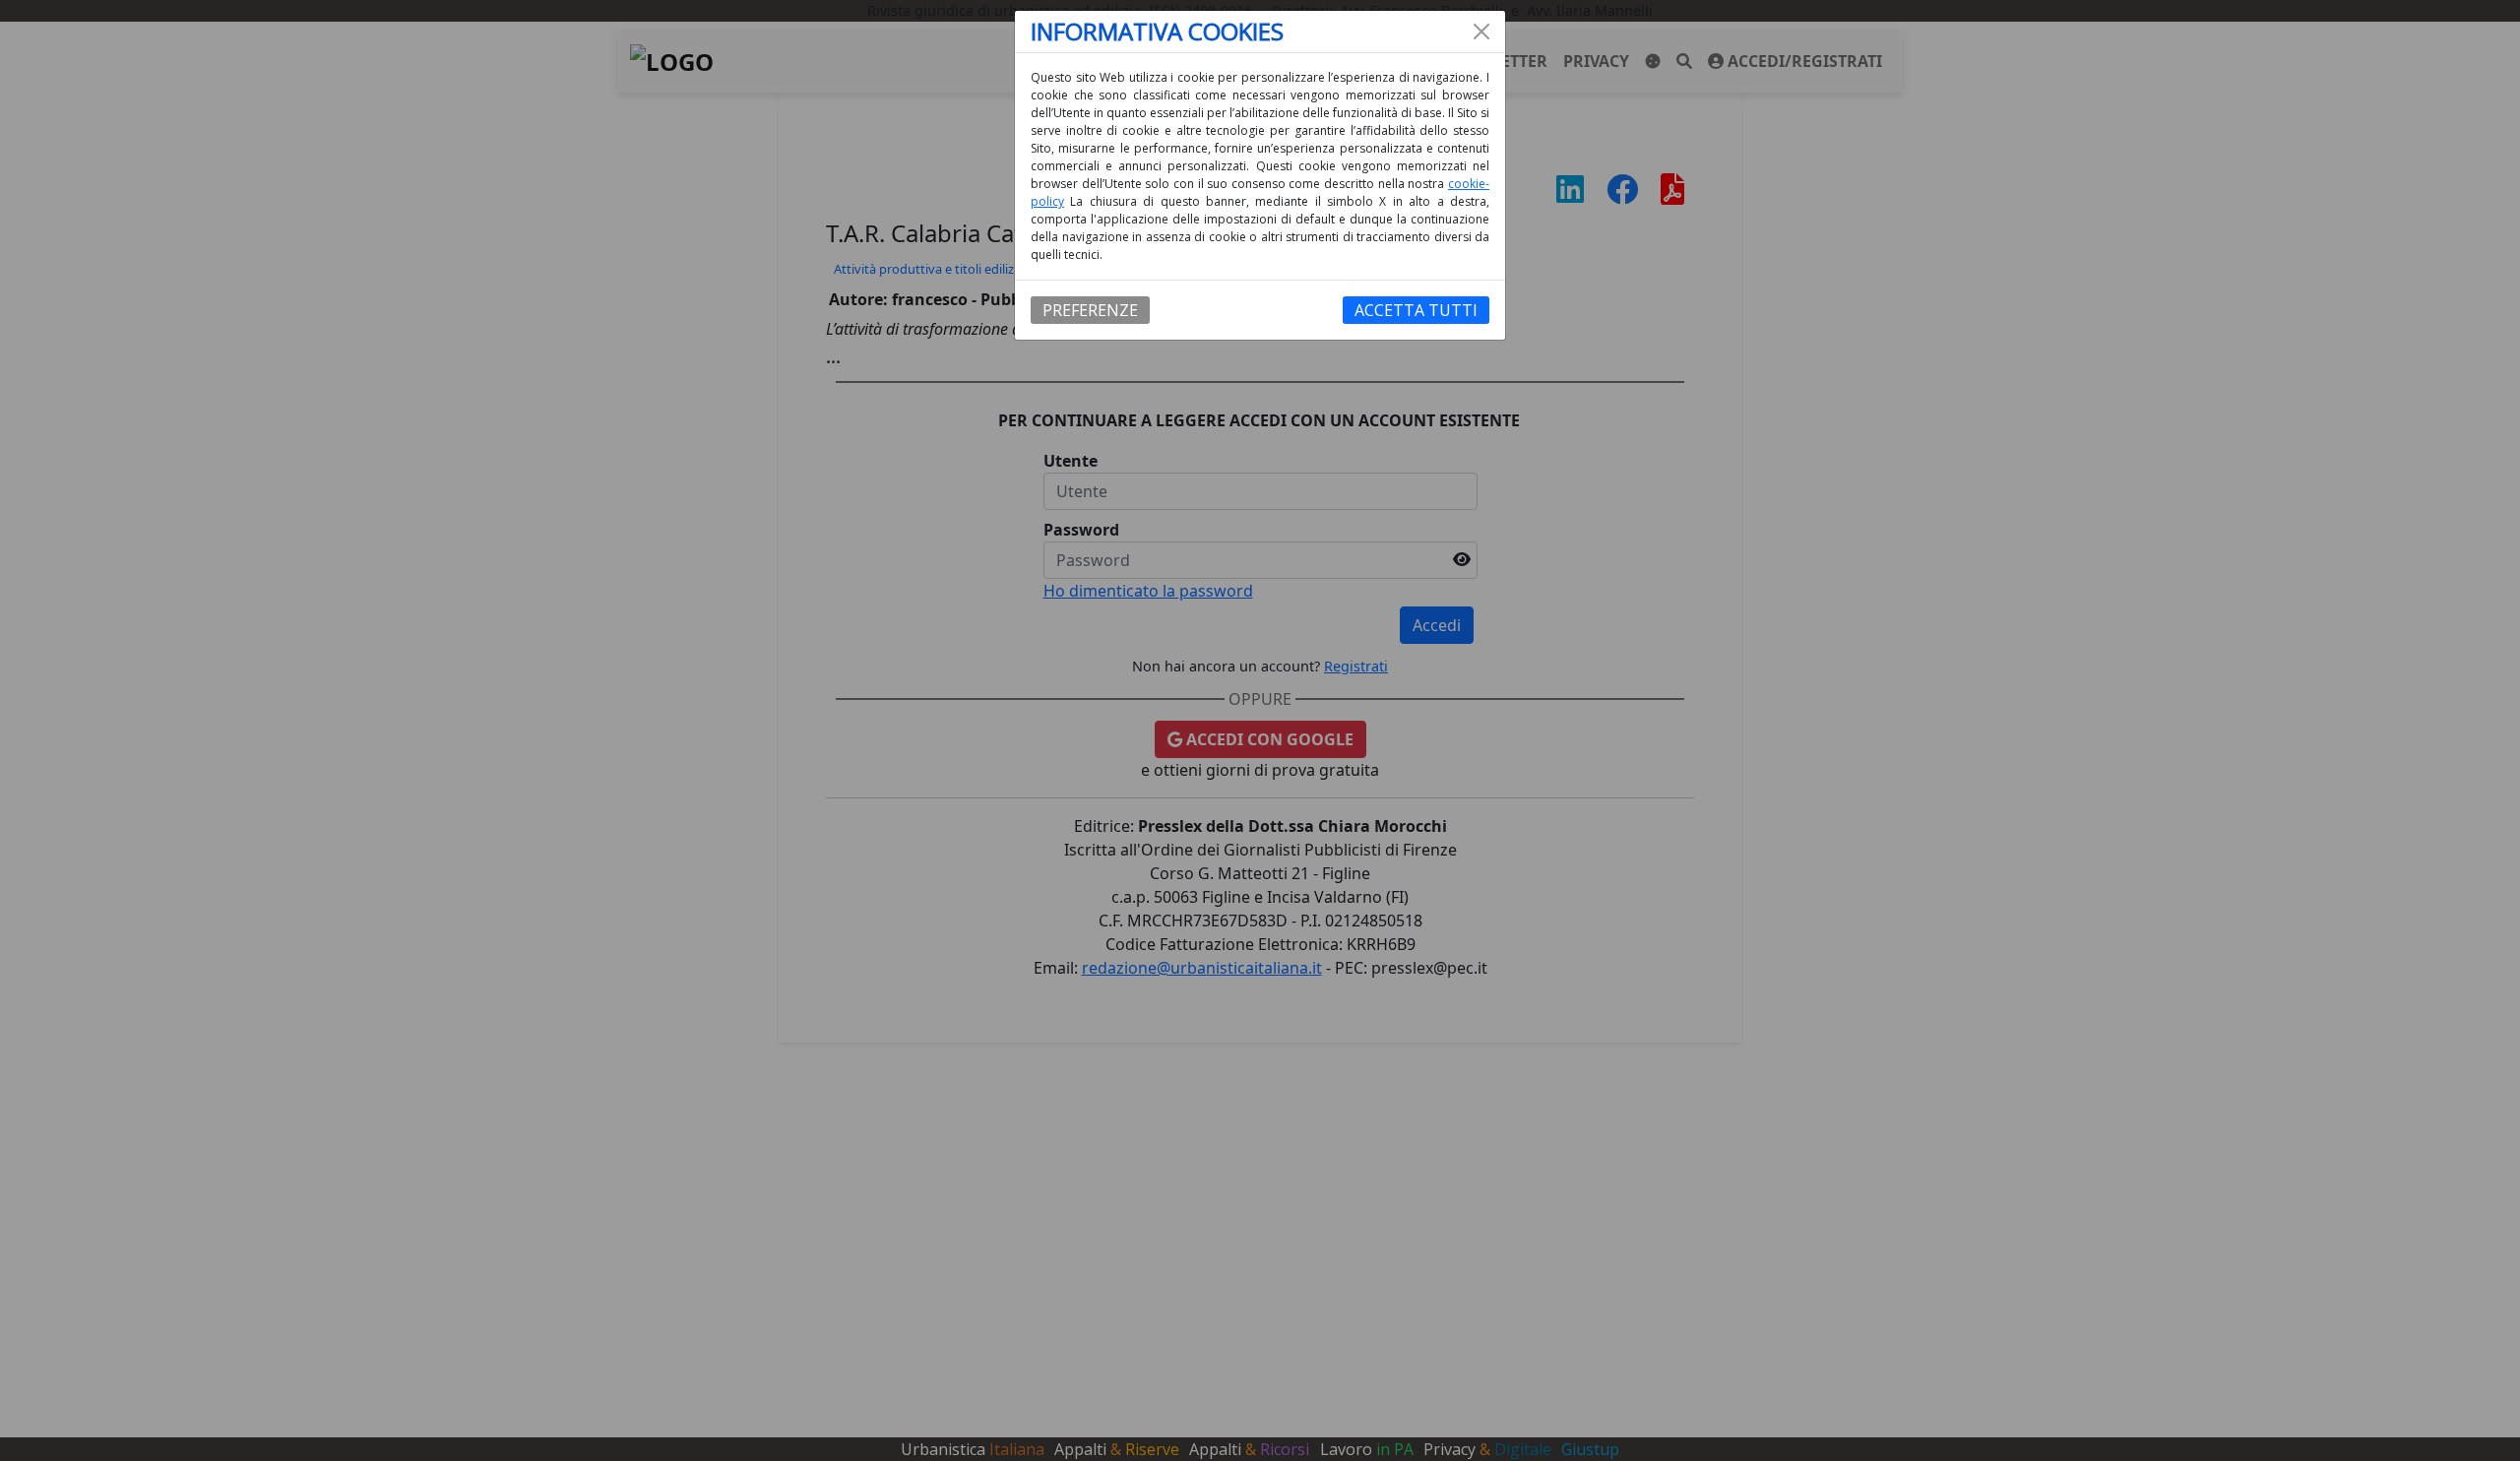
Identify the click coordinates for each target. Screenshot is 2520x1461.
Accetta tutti (1416, 310)
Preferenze (1090, 310)
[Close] (1481, 32)
